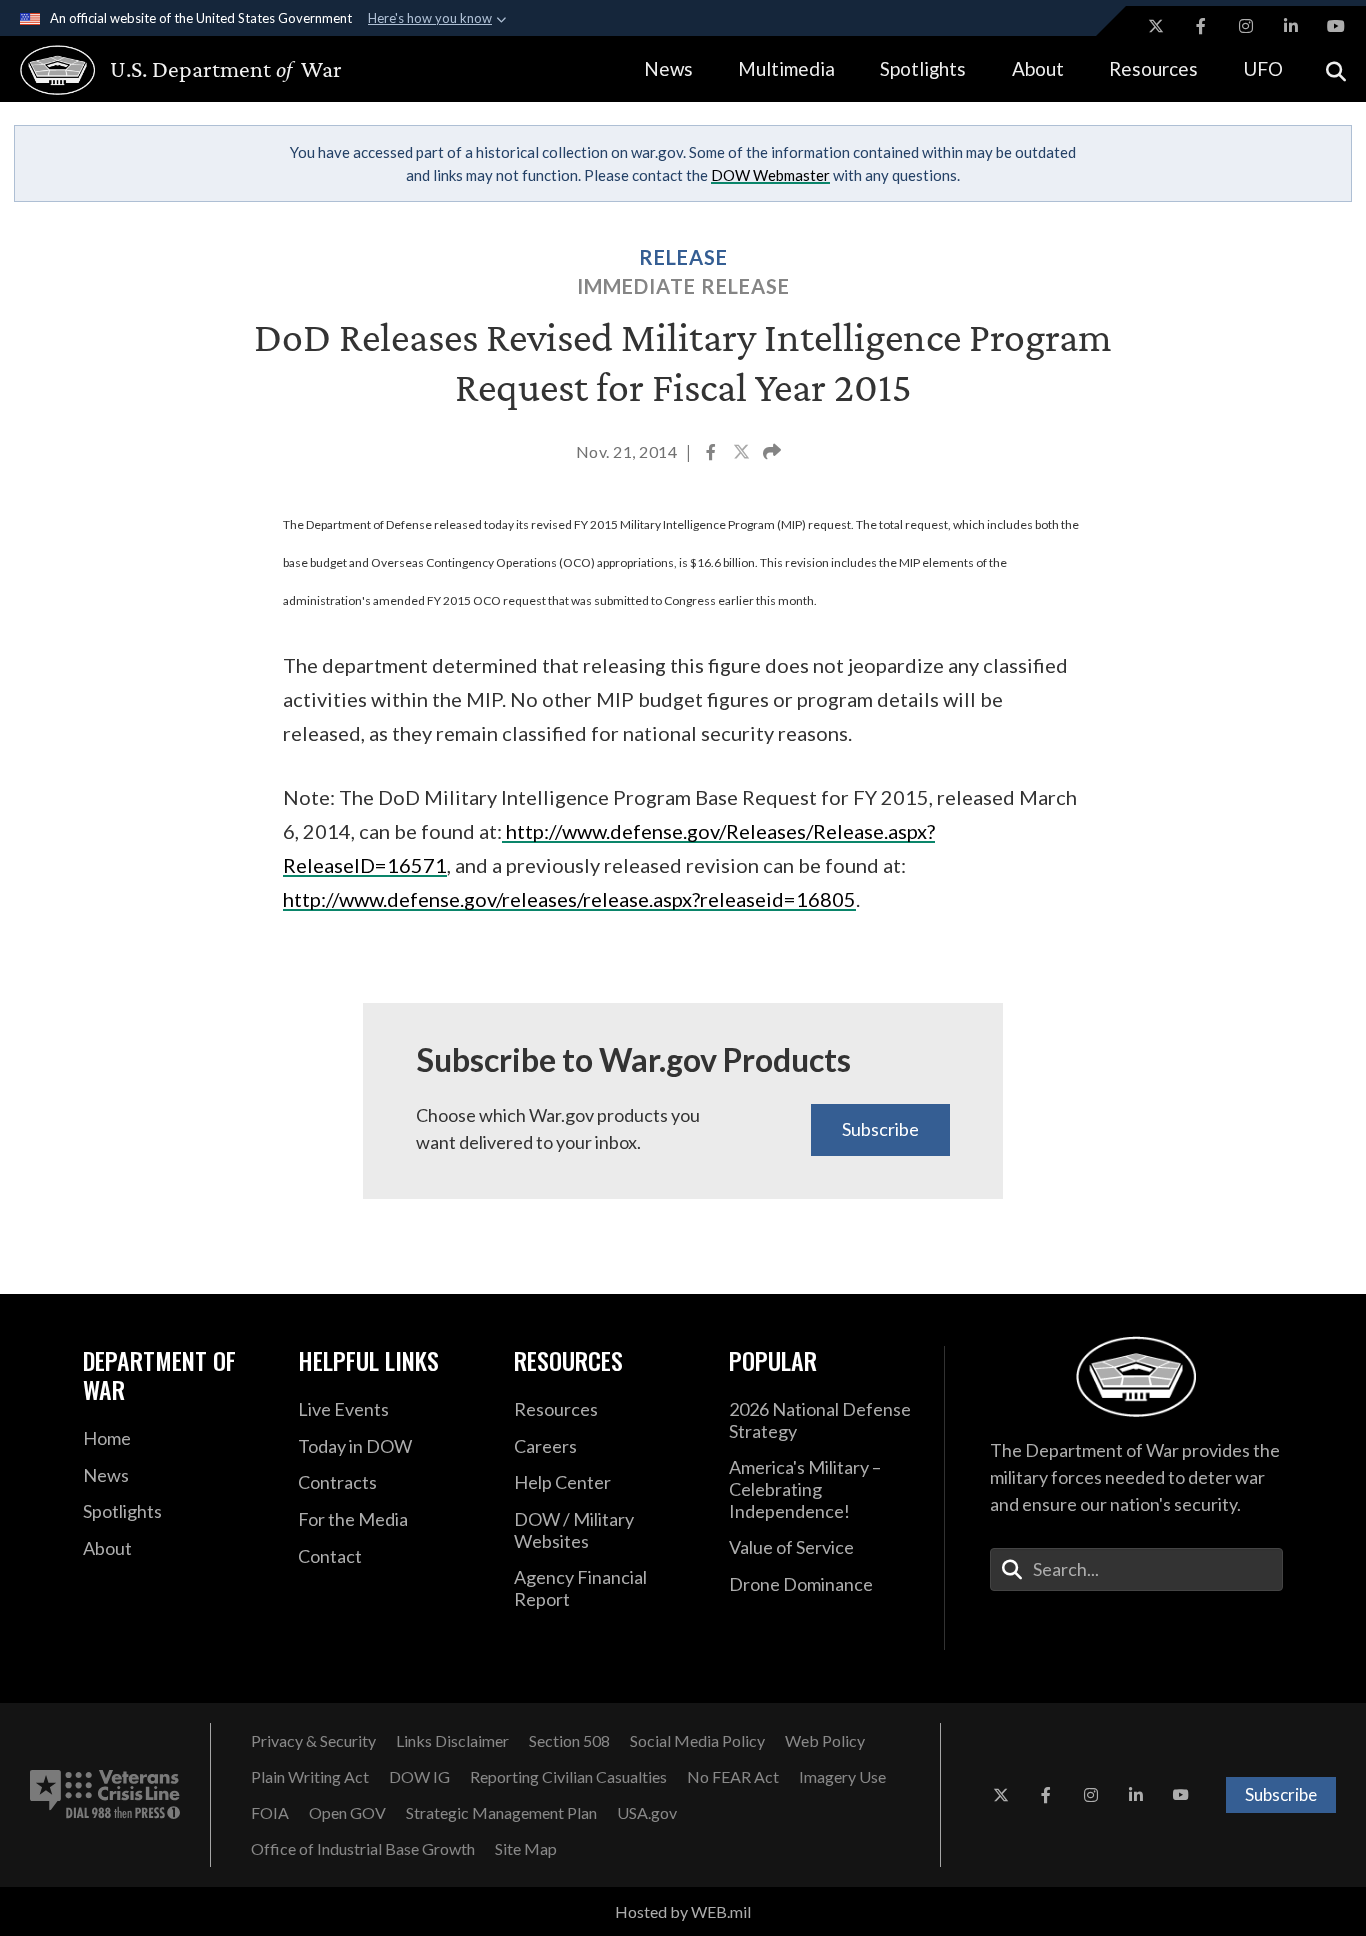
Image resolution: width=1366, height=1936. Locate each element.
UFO (1263, 68)
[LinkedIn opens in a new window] (1291, 26)
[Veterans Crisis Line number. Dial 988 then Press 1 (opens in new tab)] (105, 1795)
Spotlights (923, 68)
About (1038, 68)
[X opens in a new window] (1156, 26)
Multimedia (786, 68)
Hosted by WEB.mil (683, 1911)
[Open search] (1336, 69)
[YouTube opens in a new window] (1336, 26)
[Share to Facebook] (712, 454)
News (668, 68)
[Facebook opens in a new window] (1201, 26)
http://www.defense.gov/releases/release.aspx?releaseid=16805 (569, 899)
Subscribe (880, 1129)
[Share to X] (743, 454)
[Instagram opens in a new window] (1246, 26)
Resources (1153, 68)
